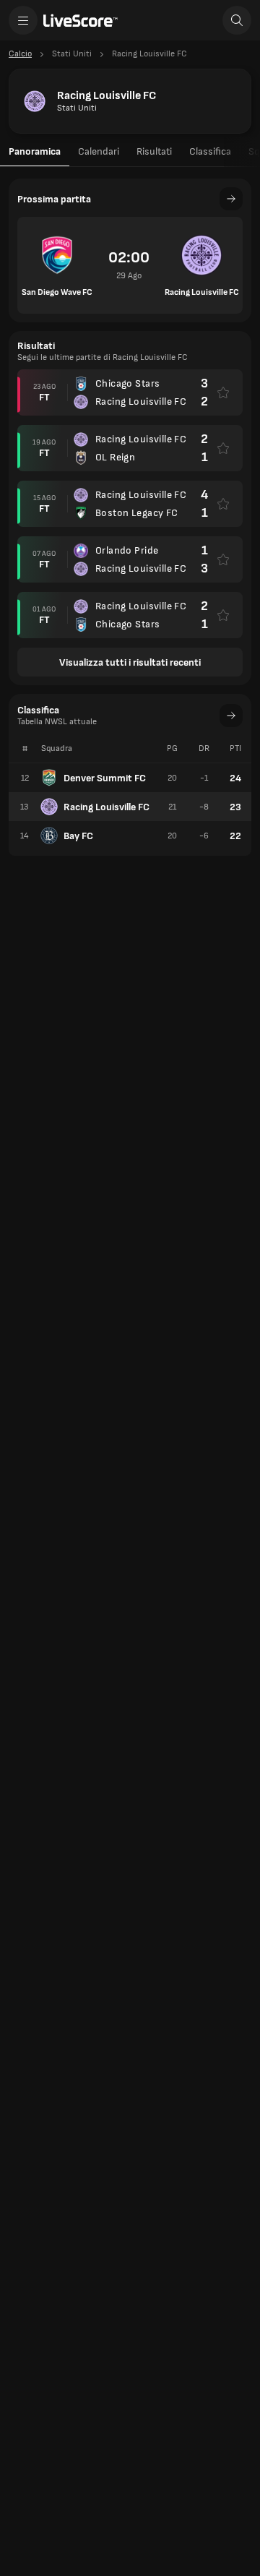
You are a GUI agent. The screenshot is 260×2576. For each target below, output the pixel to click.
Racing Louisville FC (107, 807)
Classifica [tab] (210, 151)
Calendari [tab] (99, 151)
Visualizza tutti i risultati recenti (130, 662)
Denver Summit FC (105, 778)
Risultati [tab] (154, 151)
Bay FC (78, 836)
